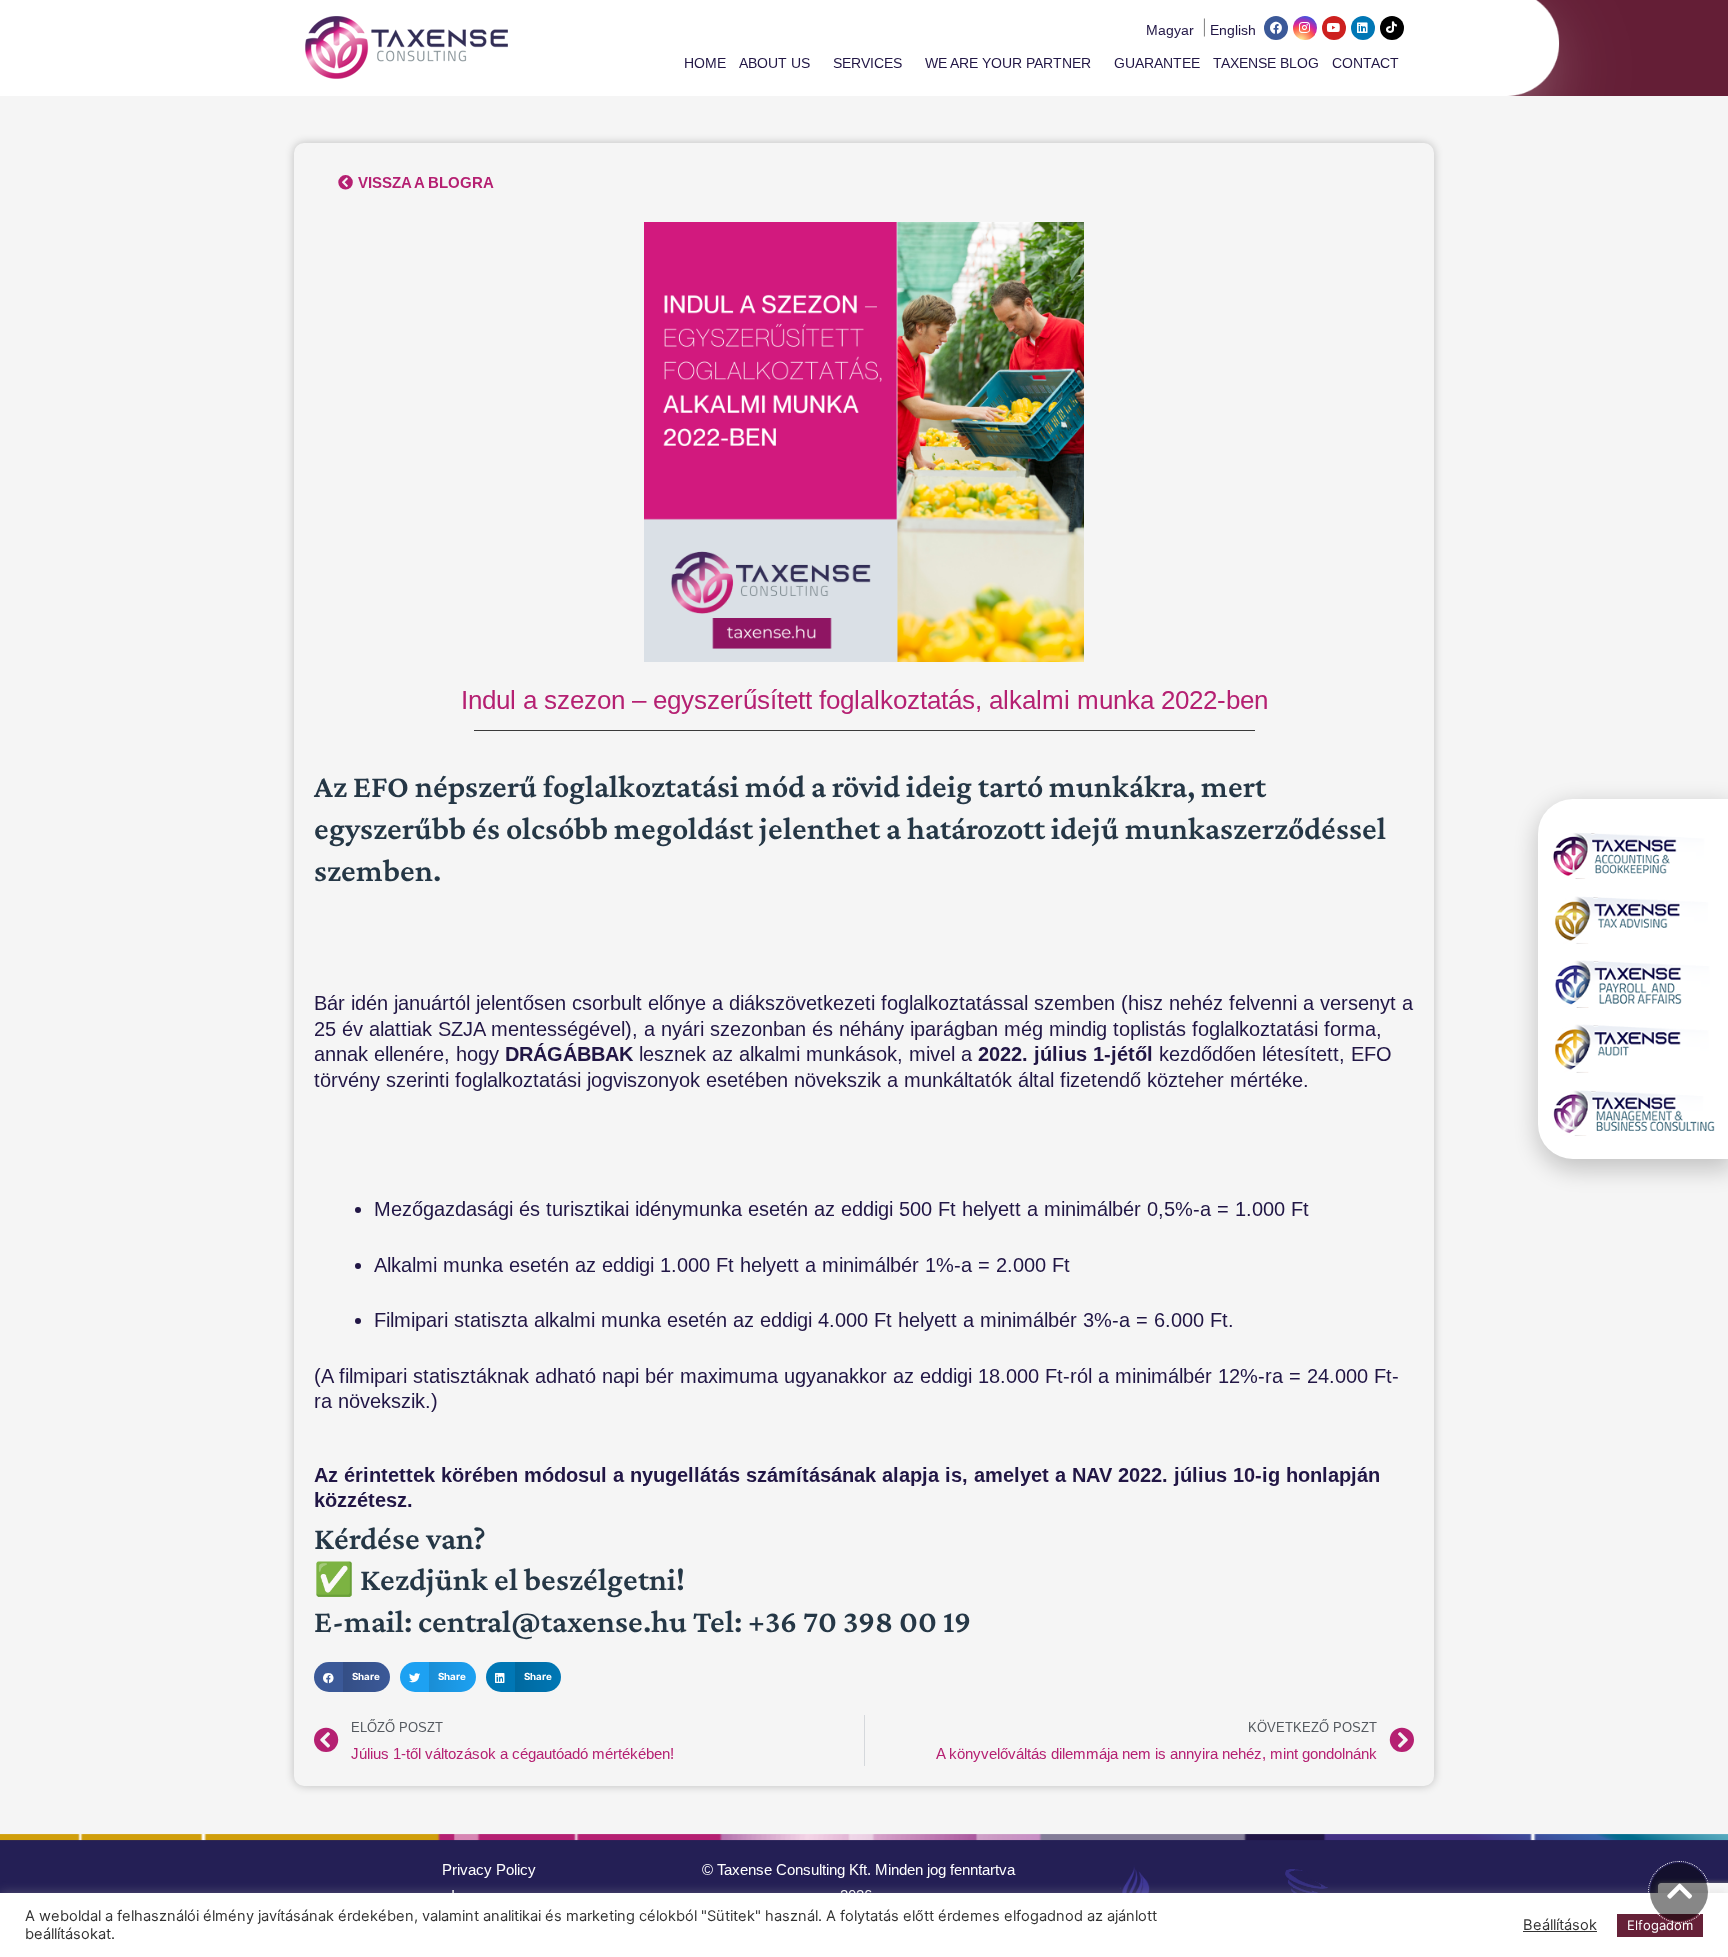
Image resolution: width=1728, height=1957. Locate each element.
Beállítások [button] (1560, 1925)
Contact (1365, 63)
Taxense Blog (1266, 63)
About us (774, 63)
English (1233, 30)
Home (705, 63)
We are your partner (1008, 63)
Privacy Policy (489, 1869)
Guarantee (1157, 63)
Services (867, 63)
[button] (352, 1676)
